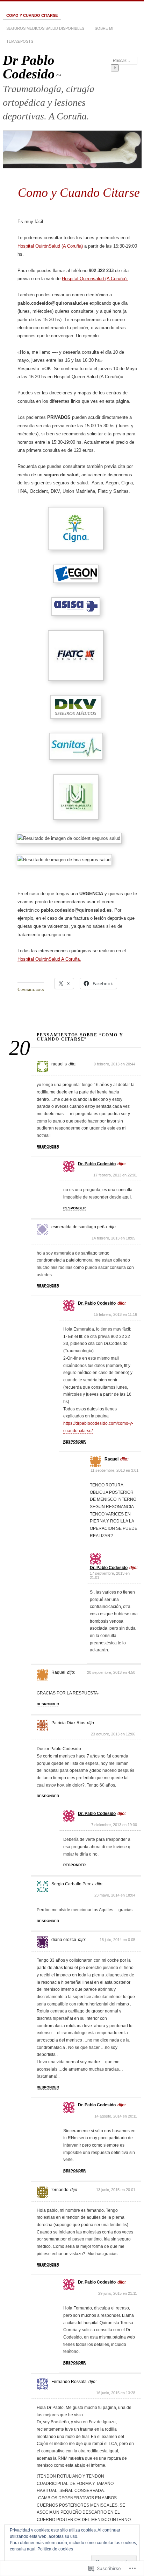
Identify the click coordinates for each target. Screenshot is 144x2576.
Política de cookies (55, 2549)
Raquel (111, 1459)
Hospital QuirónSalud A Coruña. (49, 959)
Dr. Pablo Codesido (97, 1164)
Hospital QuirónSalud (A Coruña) (50, 246)
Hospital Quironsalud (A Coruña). (95, 279)
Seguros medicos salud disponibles (45, 28)
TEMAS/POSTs (20, 41)
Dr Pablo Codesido (29, 67)
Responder (48, 1147)
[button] (77, 530)
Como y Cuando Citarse (32, 15)
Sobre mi (104, 28)
